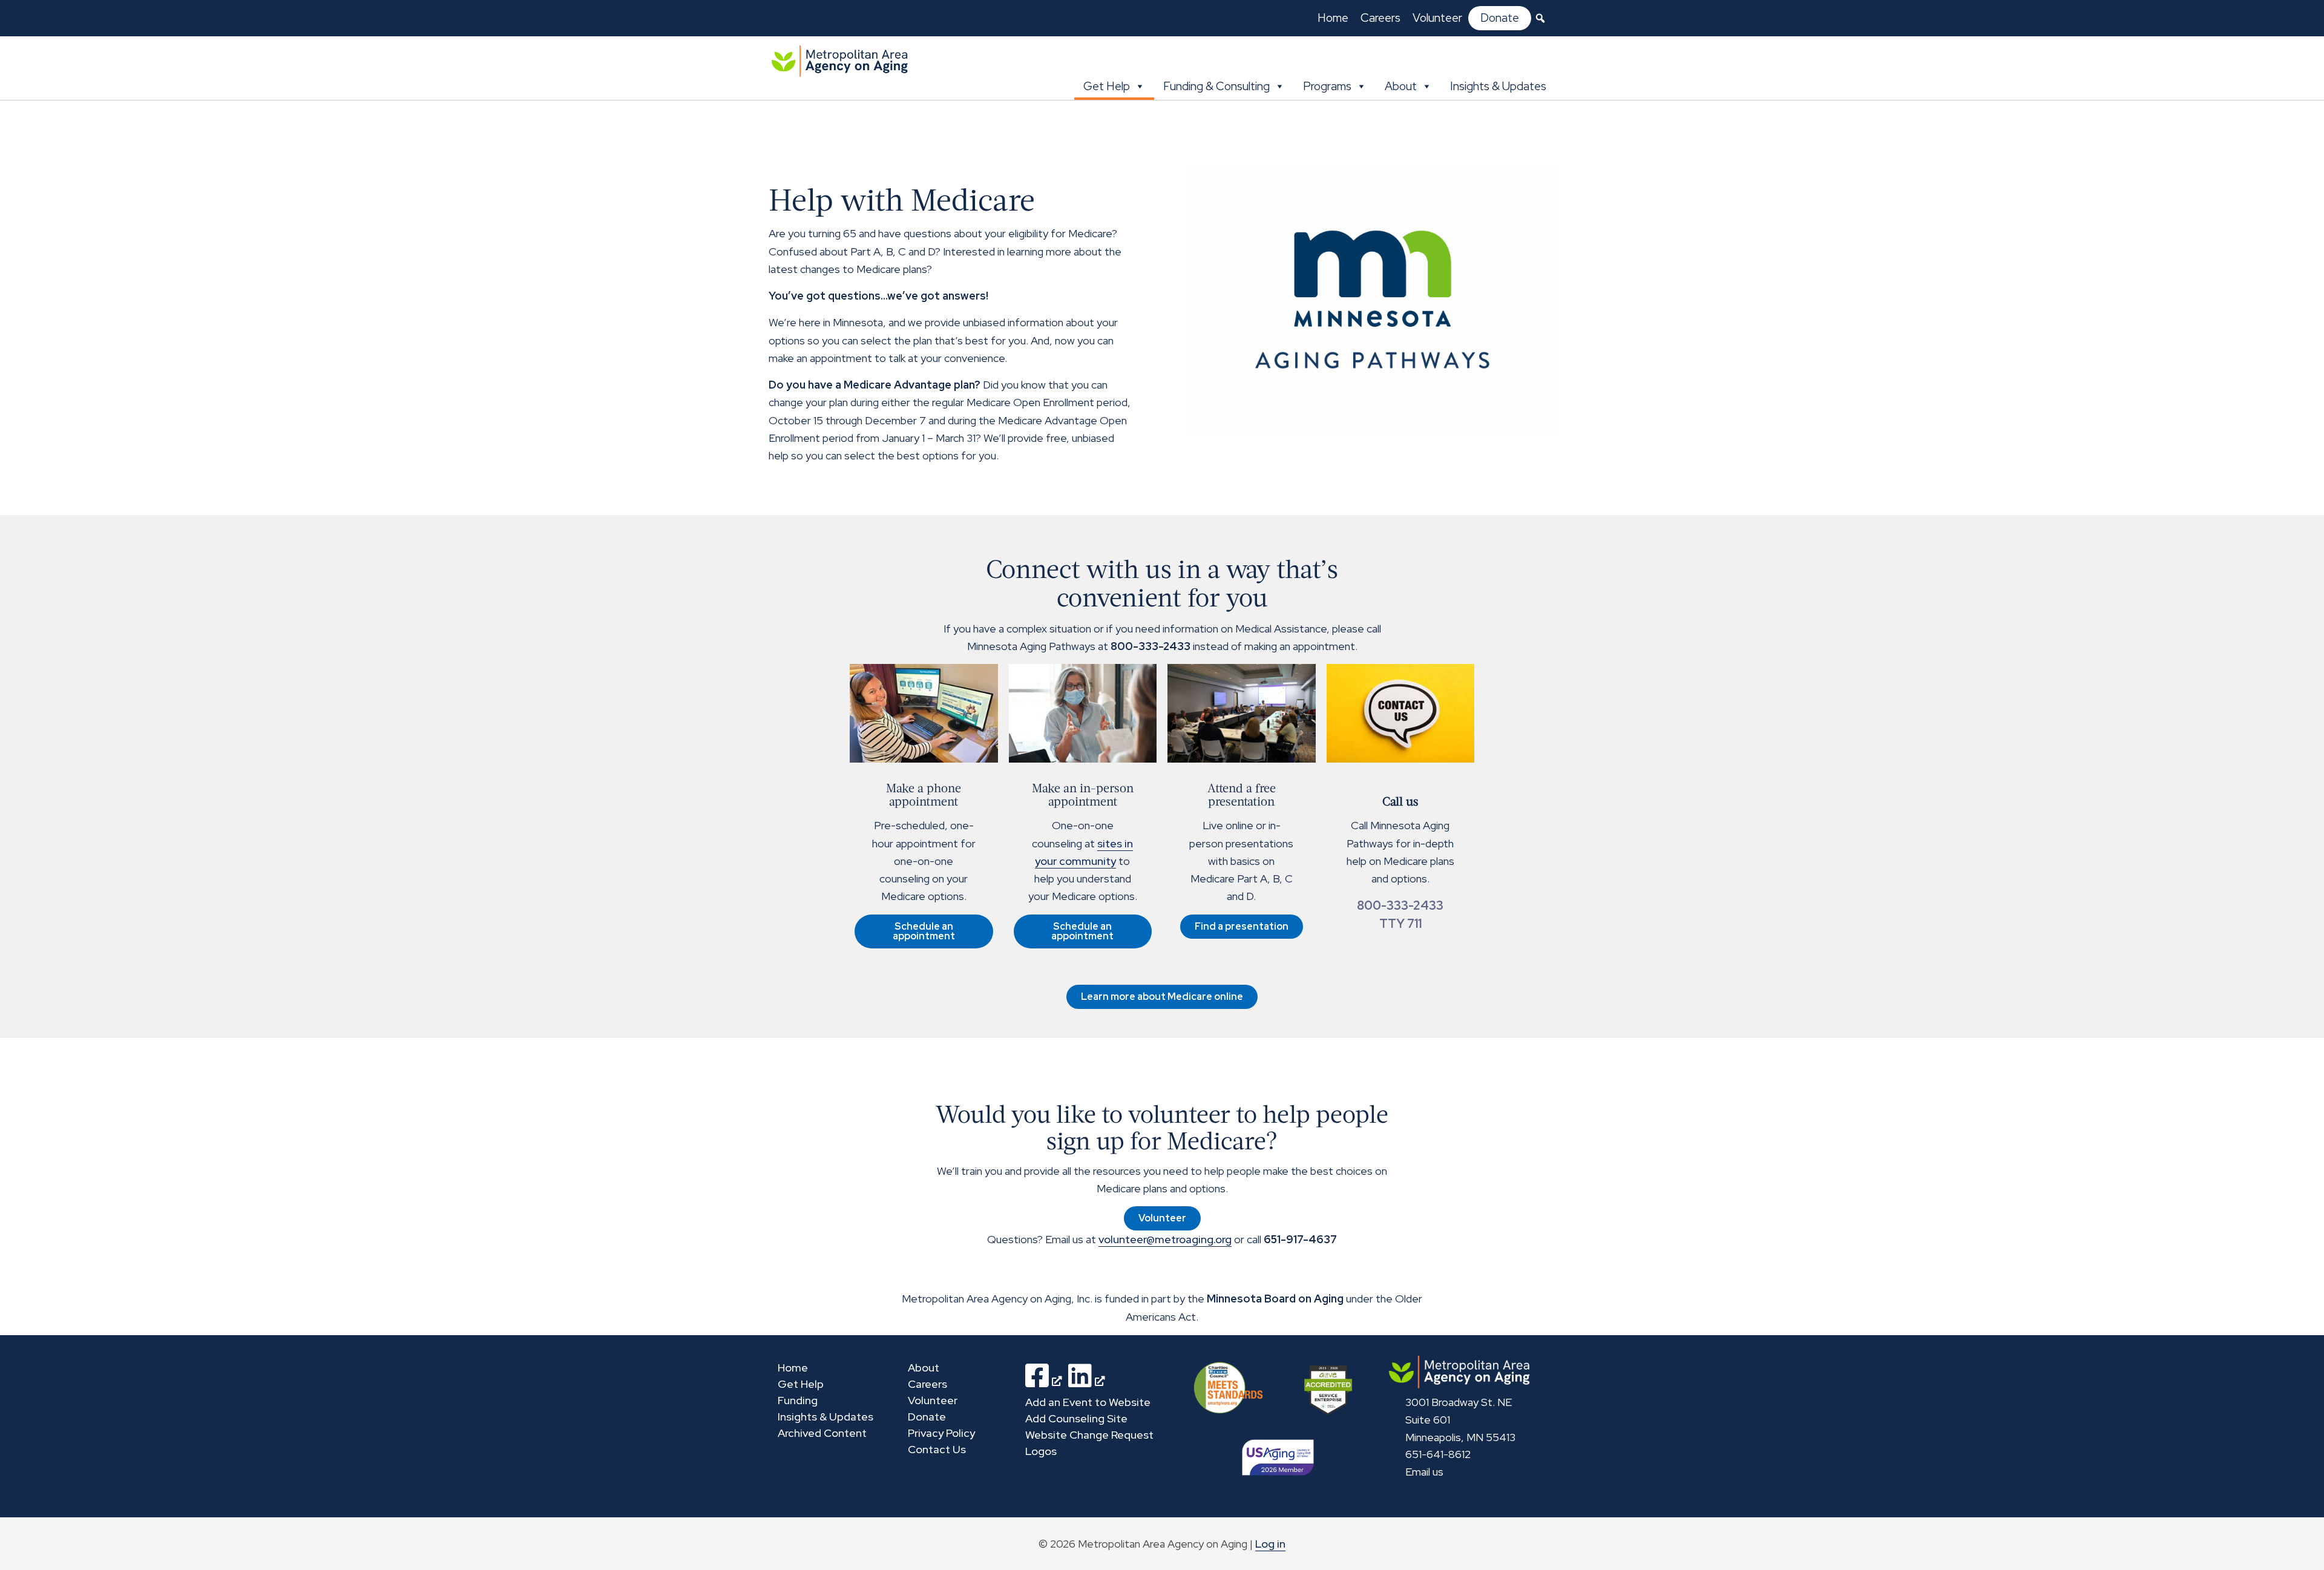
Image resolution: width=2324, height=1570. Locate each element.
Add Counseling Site (1076, 1418)
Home (1333, 18)
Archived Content (822, 1433)
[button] (1540, 18)
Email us (1424, 1472)
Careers (1380, 18)
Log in (1270, 1544)
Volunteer (1437, 18)
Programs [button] (1327, 86)
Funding (798, 1400)
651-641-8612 (1438, 1454)
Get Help (1107, 86)
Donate (1500, 18)
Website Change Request (1089, 1435)
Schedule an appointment (924, 931)
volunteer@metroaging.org (1165, 1239)
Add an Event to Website (1088, 1402)
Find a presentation (1242, 926)
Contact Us (937, 1449)
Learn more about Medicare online (1162, 997)
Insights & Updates (1498, 86)
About (1401, 86)
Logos (1041, 1451)
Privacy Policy (941, 1433)
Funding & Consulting (1216, 86)
